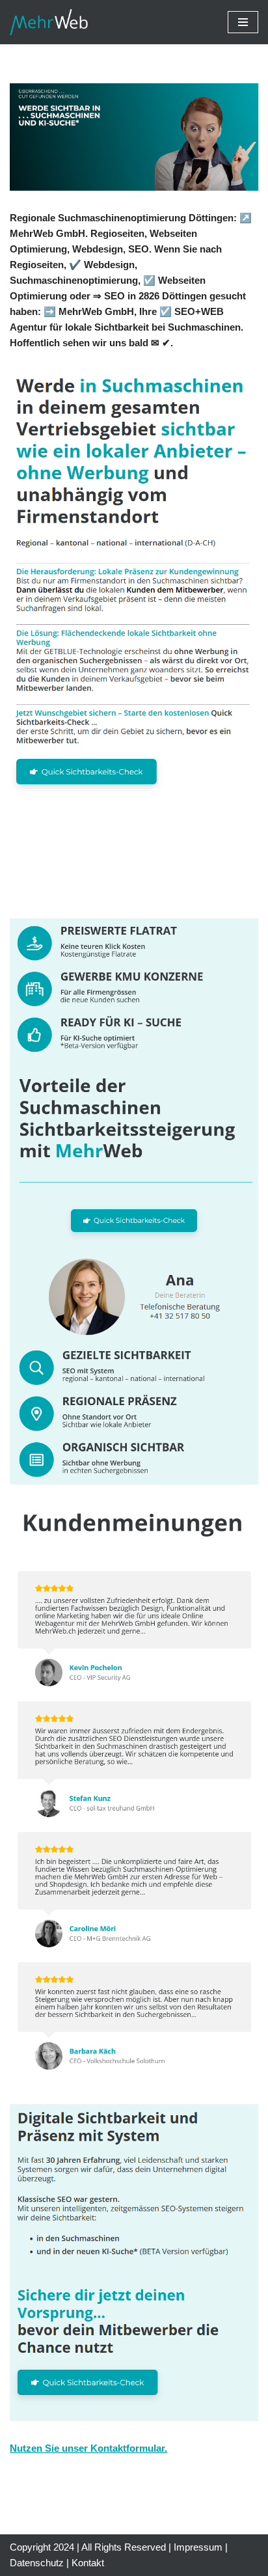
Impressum (198, 2547)
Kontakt (88, 2563)
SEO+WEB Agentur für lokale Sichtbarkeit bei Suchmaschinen (129, 863)
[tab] (139, 864)
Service (74, 889)
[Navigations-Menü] (243, 22)
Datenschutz (37, 2563)
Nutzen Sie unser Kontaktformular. (88, 2448)
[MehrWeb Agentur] (49, 22)
